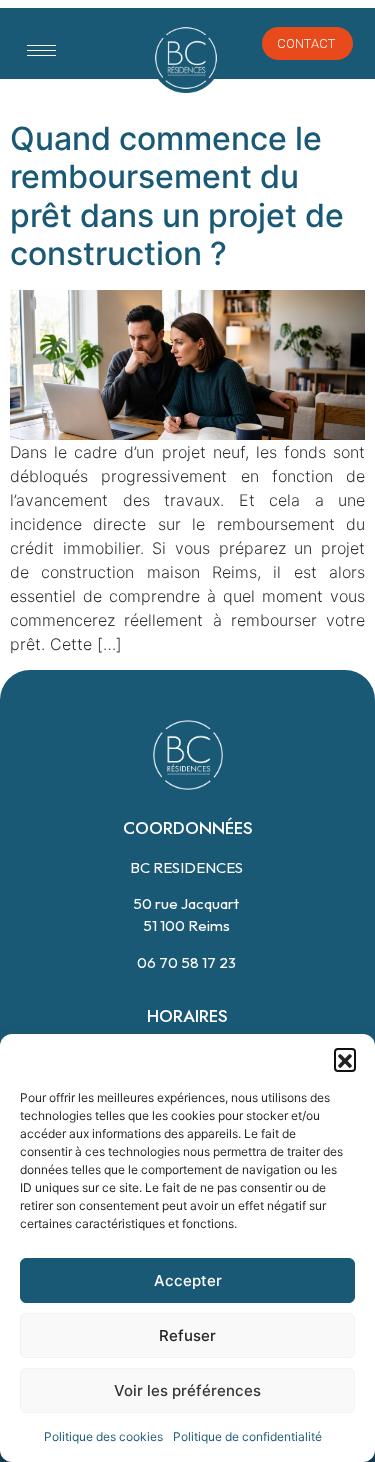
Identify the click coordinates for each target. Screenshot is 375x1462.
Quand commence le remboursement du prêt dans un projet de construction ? (177, 196)
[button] (345, 1059)
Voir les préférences (187, 1390)
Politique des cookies (103, 1436)
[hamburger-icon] (41, 50)
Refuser (187, 1335)
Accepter (188, 1280)
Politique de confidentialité (247, 1436)
